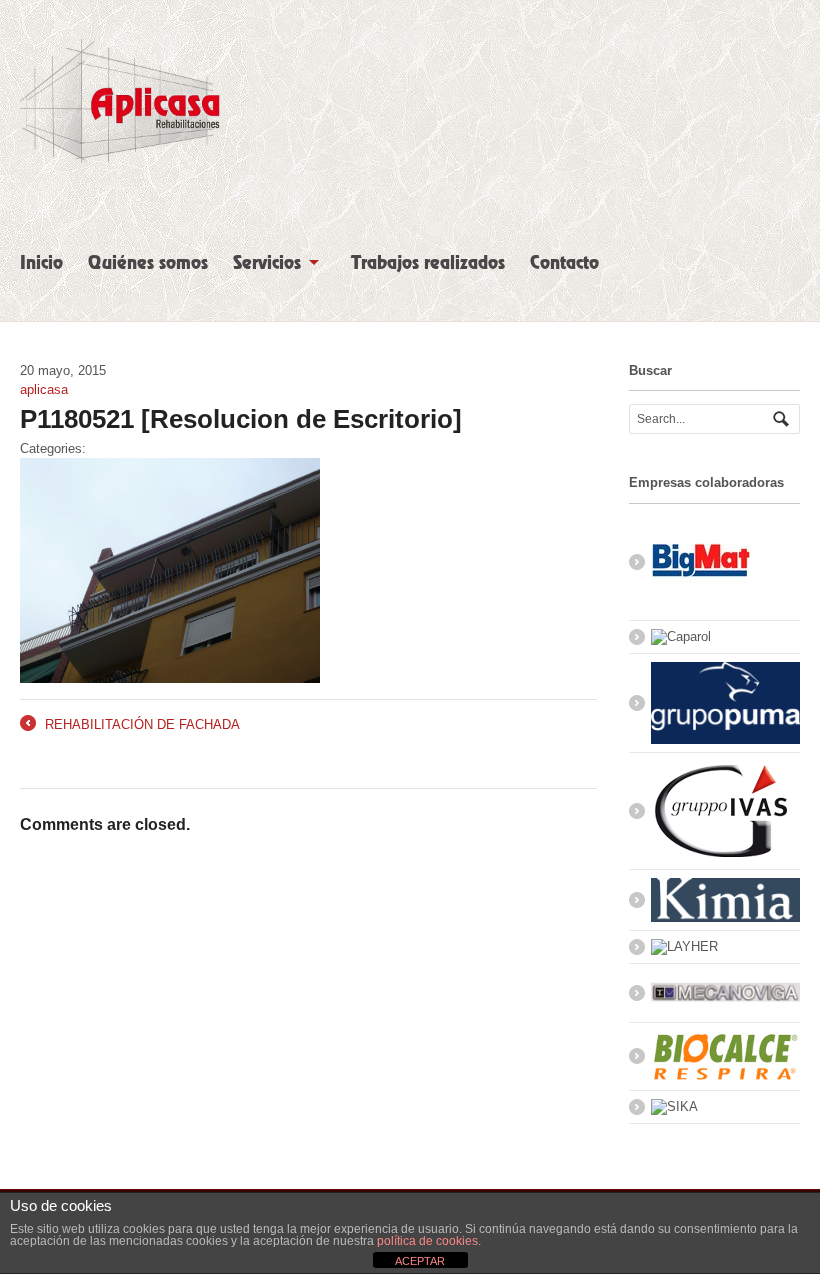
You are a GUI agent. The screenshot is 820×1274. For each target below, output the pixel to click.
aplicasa (44, 389)
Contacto (564, 263)
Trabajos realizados (428, 263)
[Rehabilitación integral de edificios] (120, 153)
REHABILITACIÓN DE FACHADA (130, 726)
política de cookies (427, 1241)
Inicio (41, 263)
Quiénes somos (148, 263)
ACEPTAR (420, 1261)
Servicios (267, 263)
